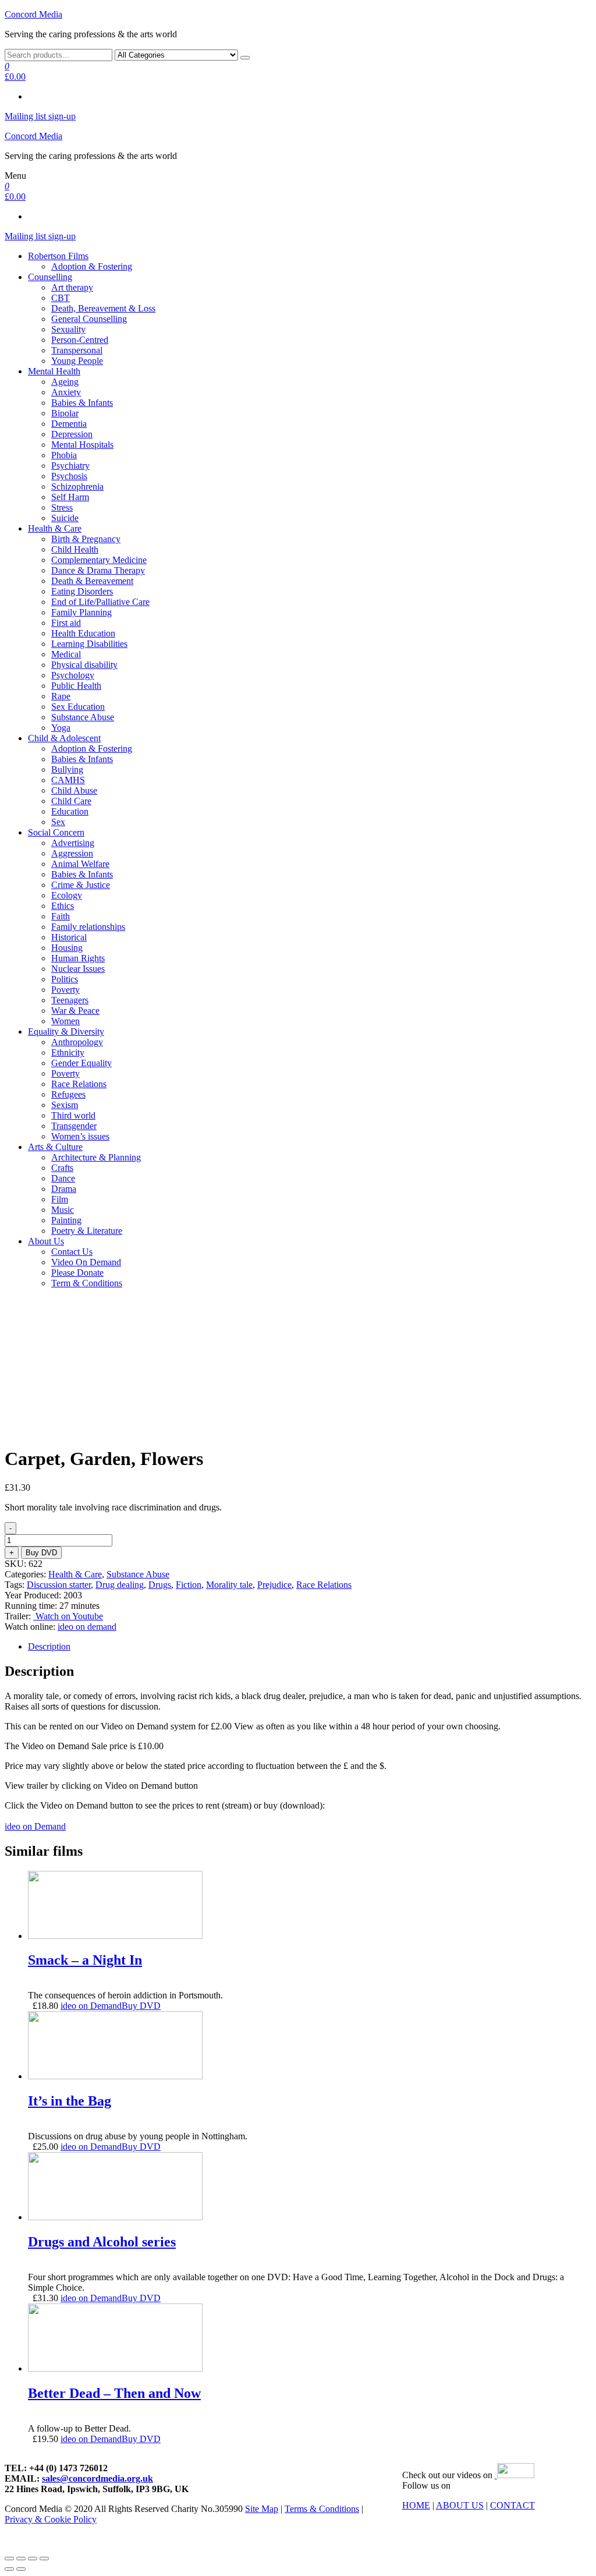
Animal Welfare (80, 864)
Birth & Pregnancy (86, 539)
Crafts (62, 1168)
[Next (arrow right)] (21, 2569)
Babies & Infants (82, 403)
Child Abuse (74, 790)
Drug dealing (120, 1585)
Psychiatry (70, 466)
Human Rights (78, 958)
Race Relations (79, 1084)
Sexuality (68, 329)
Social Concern (56, 832)
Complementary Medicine (99, 560)
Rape (61, 696)
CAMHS (68, 780)
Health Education (83, 633)
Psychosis (69, 476)
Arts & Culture (55, 1147)
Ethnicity (68, 1052)
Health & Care (55, 528)
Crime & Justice (81, 885)
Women (65, 1021)
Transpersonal (77, 350)
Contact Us (72, 1252)
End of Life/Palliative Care (100, 602)
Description (49, 1646)
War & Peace (75, 1011)
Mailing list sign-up (40, 116)
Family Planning (81, 612)
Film (60, 1199)
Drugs (160, 1585)
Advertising (73, 843)
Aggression (72, 853)
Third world (73, 1115)
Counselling (50, 277)
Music (63, 1210)
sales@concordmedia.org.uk (97, 2478)
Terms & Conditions (322, 2509)
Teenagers (70, 1000)
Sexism (65, 1105)
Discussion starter (59, 1585)
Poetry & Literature (87, 1231)
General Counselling (89, 319)
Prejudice (274, 1585)
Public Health (76, 686)
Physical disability (84, 665)
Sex (58, 822)
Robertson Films (58, 256)
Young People (77, 361)
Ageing (65, 382)
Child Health (75, 549)
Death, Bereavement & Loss (103, 308)
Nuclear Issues (78, 969)
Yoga (61, 728)
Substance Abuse (83, 717)
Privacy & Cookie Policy (51, 2519)
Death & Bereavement (92, 581)
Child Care (71, 801)
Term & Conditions (87, 1283)
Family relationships (88, 927)
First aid (66, 623)
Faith (61, 916)
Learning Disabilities (89, 644)
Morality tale (229, 1585)
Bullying (67, 769)
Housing (67, 948)
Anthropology (77, 1042)
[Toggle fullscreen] (33, 2559)
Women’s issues (80, 1136)
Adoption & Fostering (92, 266)
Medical (66, 654)
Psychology (73, 675)
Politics (65, 979)
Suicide (65, 518)
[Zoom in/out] (44, 2559)
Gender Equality (81, 1063)
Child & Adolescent (64, 738)
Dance (63, 1178)
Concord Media (33, 14)
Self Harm (70, 497)
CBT (61, 298)
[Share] (21, 2559)
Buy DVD (41, 1553)
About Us (46, 1241)
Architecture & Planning (96, 1157)
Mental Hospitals (82, 445)
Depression (72, 434)
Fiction (189, 1585)
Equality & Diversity (66, 1032)
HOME (416, 2505)
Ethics (63, 906)
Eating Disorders (82, 591)
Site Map (262, 2509)
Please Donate (77, 1273)
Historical (69, 937)
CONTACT (512, 2505)
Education (70, 811)
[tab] (310, 1647)
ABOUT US (460, 2505)
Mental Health (54, 371)
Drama (64, 1189)
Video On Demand (86, 1262)
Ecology (67, 895)
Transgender (74, 1126)
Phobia (64, 455)
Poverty (65, 990)
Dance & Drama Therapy (98, 570)
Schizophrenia (77, 486)
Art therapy (72, 287)
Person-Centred (80, 340)
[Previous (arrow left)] (9, 2569)
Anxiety (66, 392)
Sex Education (78, 707)
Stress (62, 507)
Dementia (69, 424)
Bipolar (65, 413)
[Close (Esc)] (9, 2559)
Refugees (68, 1094)
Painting (66, 1220)
